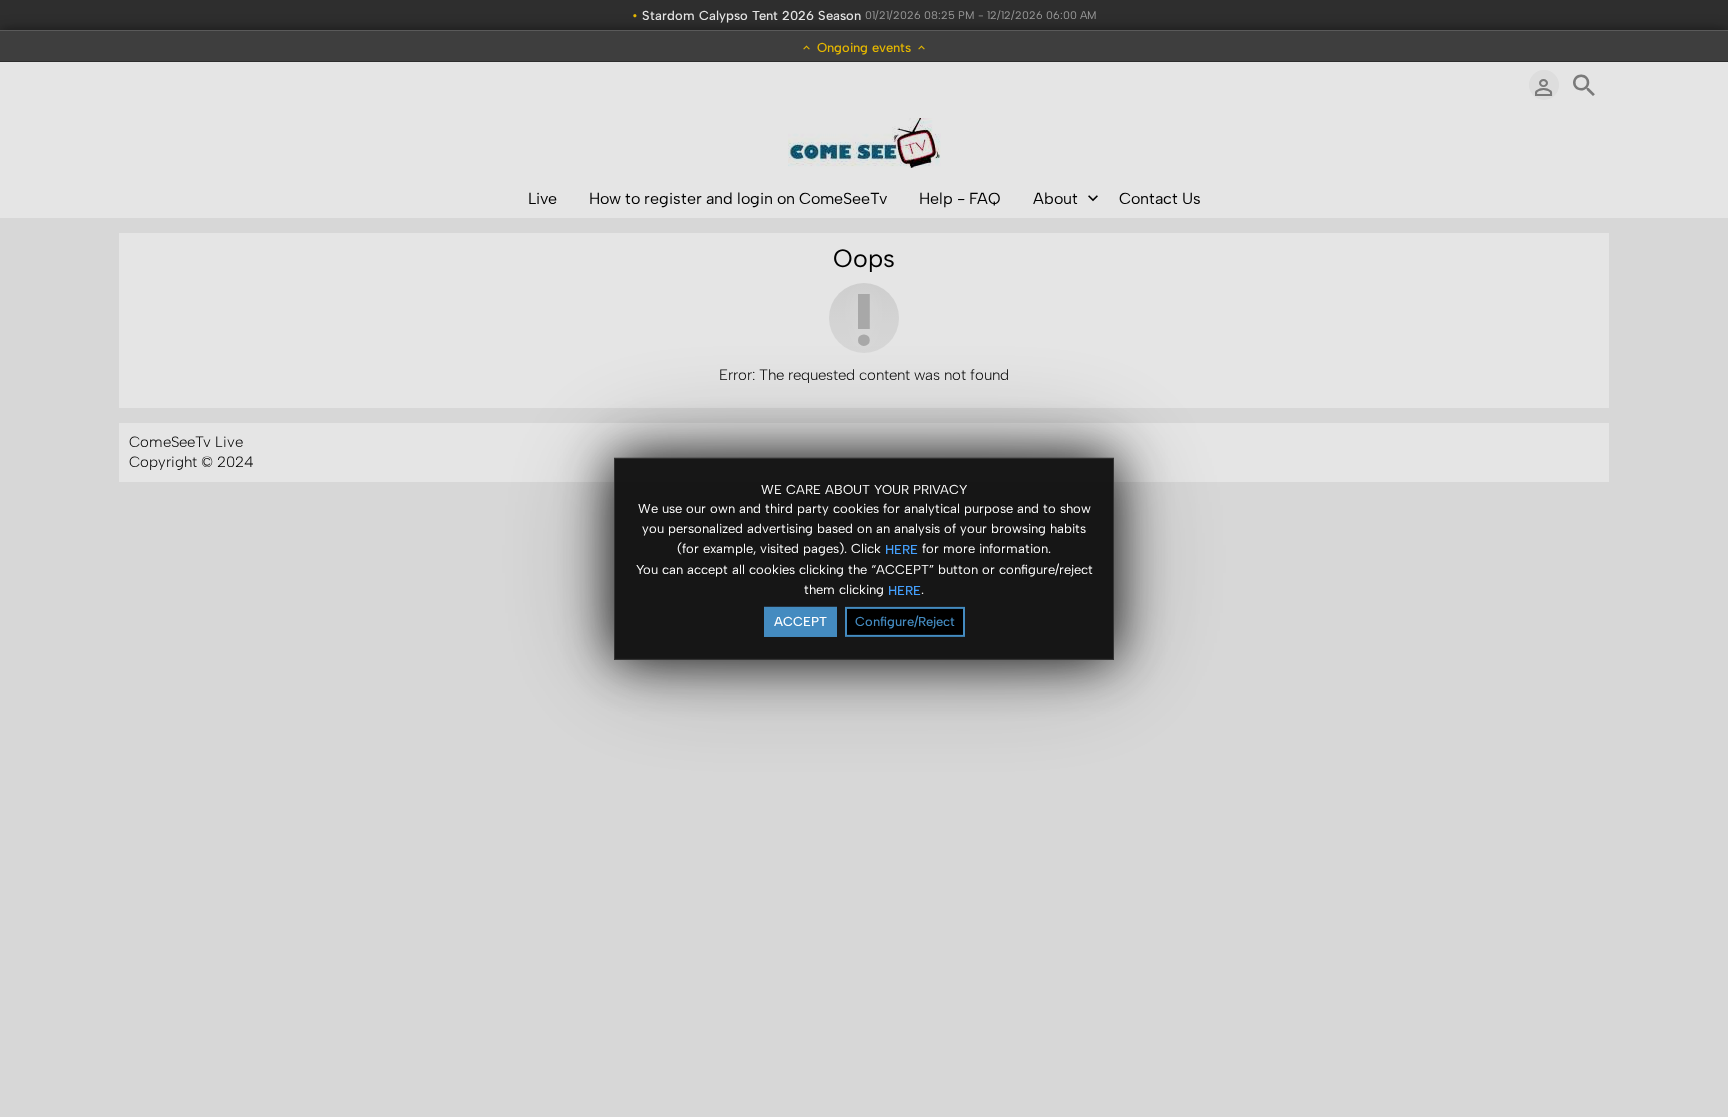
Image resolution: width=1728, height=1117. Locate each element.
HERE (901, 549)
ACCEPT (800, 621)
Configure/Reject (905, 621)
